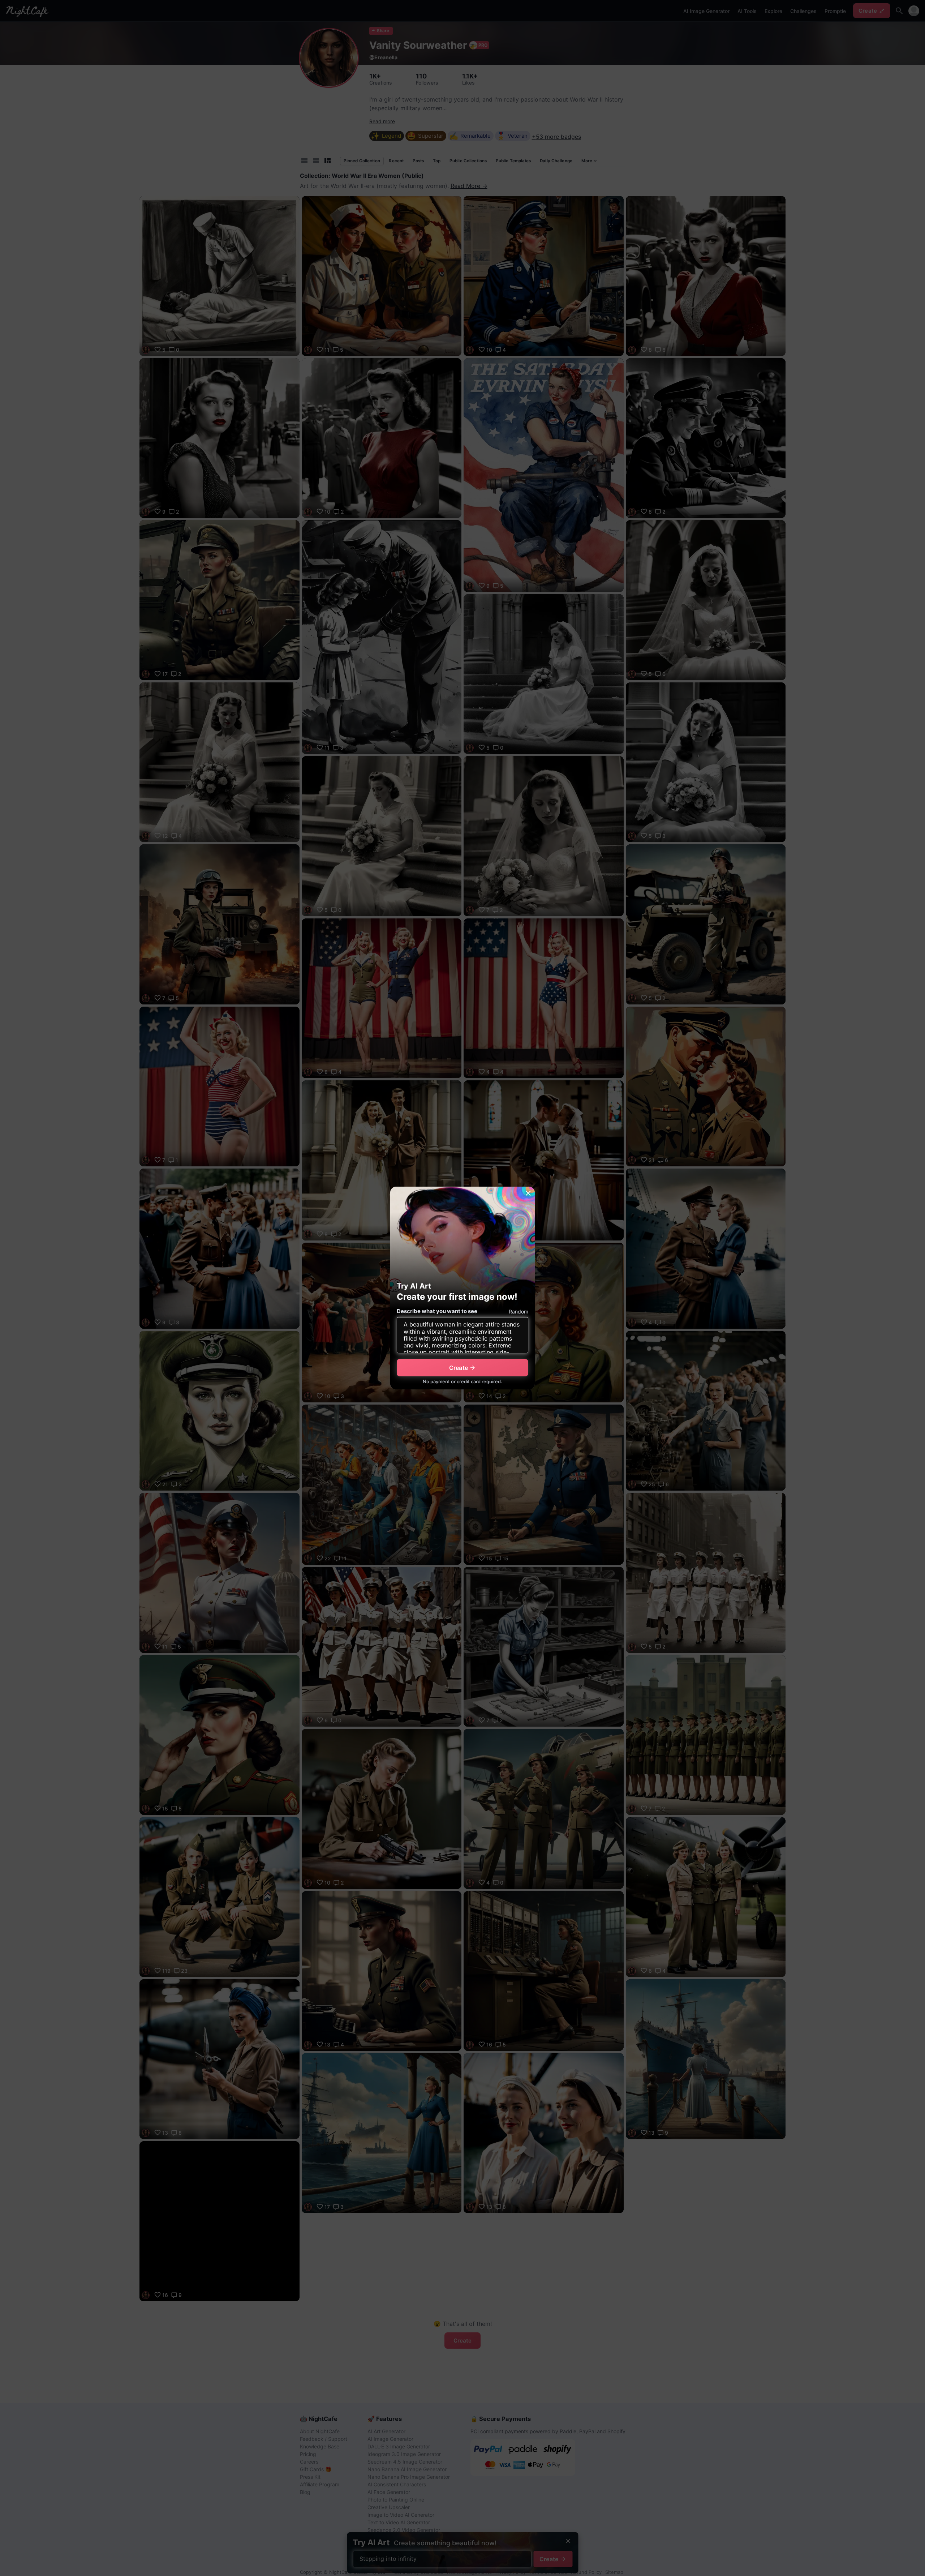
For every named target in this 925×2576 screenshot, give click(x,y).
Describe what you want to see (437, 1311)
